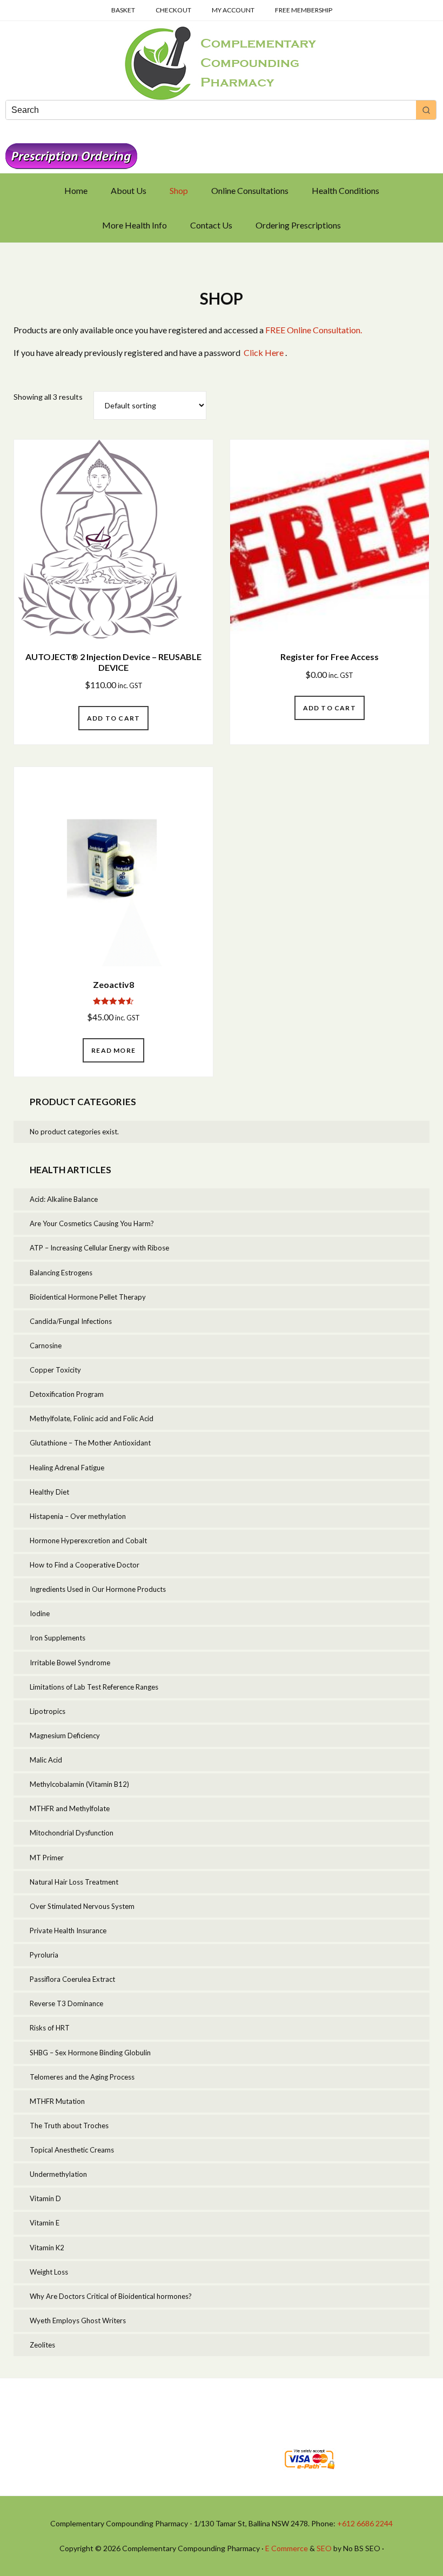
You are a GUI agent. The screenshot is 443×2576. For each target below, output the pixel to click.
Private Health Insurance (68, 1931)
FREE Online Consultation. (314, 330)
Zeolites (42, 2345)
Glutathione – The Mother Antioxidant (90, 1443)
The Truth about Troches (69, 2126)
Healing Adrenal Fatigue (67, 1468)
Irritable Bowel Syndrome (70, 1663)
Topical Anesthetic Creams (72, 2150)
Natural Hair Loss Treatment (74, 1882)
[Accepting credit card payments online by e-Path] (309, 2472)
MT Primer (47, 1858)
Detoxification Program (67, 1394)
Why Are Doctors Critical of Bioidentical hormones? (111, 2296)
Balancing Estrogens (61, 1273)
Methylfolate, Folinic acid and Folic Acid (92, 1418)
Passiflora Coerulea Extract (72, 1979)
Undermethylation (58, 2174)
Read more (113, 1050)
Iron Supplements (58, 1638)
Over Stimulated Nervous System (82, 1906)
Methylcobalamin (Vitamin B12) (79, 1784)
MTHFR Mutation (57, 2101)
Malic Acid (46, 1760)
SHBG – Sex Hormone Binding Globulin (90, 2053)
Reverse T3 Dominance (66, 2003)
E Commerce (287, 2548)
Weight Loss (49, 2272)
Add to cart (113, 718)
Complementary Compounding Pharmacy (222, 63)
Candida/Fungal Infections (71, 1321)
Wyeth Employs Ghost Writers (78, 2321)
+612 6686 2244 (365, 2523)
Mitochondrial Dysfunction (72, 1833)
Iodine (40, 1613)
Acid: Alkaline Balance (64, 1199)
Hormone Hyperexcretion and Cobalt (88, 1541)
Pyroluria (44, 1955)
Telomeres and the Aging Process (82, 2077)
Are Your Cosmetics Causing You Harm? (92, 1223)
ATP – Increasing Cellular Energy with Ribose (99, 1248)
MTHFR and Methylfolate (70, 1808)
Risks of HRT (50, 2028)
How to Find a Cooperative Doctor (85, 1565)
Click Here (264, 352)
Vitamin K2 (47, 2248)
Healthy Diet (49, 1492)
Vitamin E (45, 2223)
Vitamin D (45, 2198)
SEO (324, 2548)
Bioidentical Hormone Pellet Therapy (88, 1297)
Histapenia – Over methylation (78, 1516)
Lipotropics (48, 1711)
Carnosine (46, 1346)
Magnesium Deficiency (65, 1736)
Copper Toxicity (55, 1370)
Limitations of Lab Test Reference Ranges (94, 1687)
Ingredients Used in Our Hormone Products (98, 1589)
